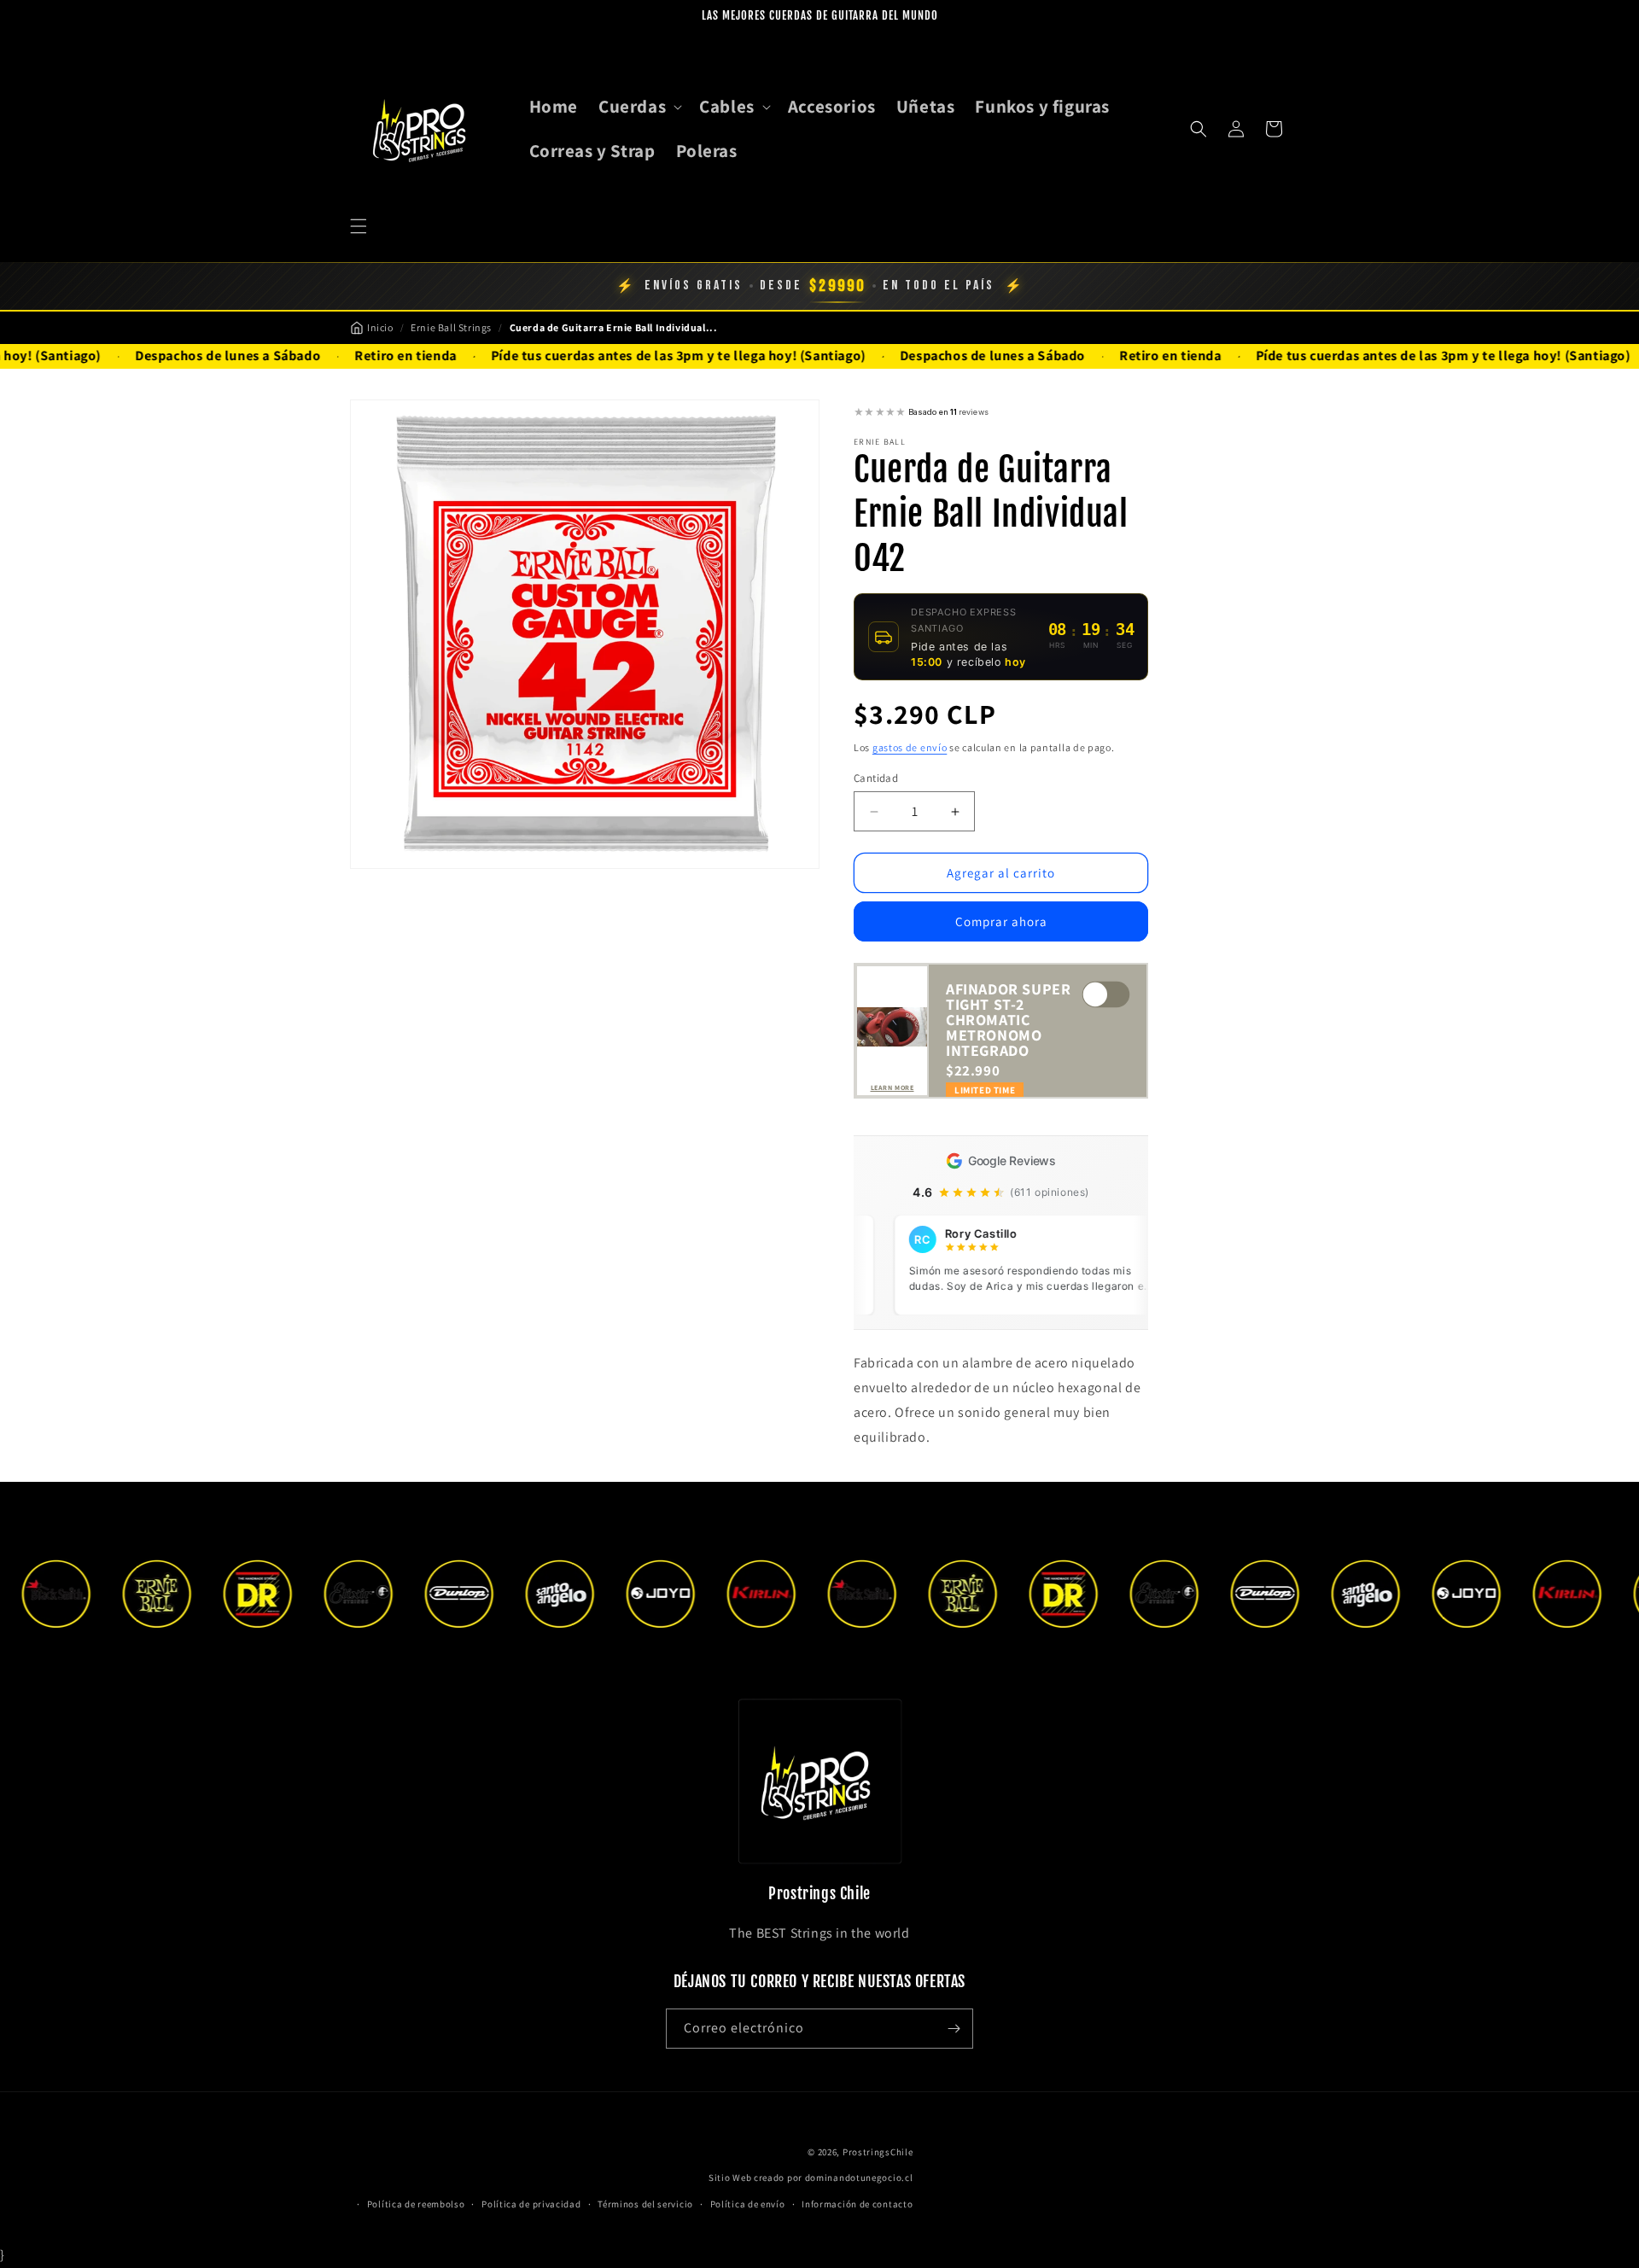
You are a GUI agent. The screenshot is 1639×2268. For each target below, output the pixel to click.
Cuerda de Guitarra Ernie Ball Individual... (614, 327)
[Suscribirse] (954, 2029)
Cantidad (876, 778)
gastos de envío (910, 747)
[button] (359, 226)
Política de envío (748, 2204)
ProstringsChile (878, 2152)
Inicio (380, 327)
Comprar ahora (1001, 921)
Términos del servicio (645, 2204)
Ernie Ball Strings (451, 327)
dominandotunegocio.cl (859, 2178)
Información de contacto (857, 2204)
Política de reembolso (416, 2204)
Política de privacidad (531, 2204)
